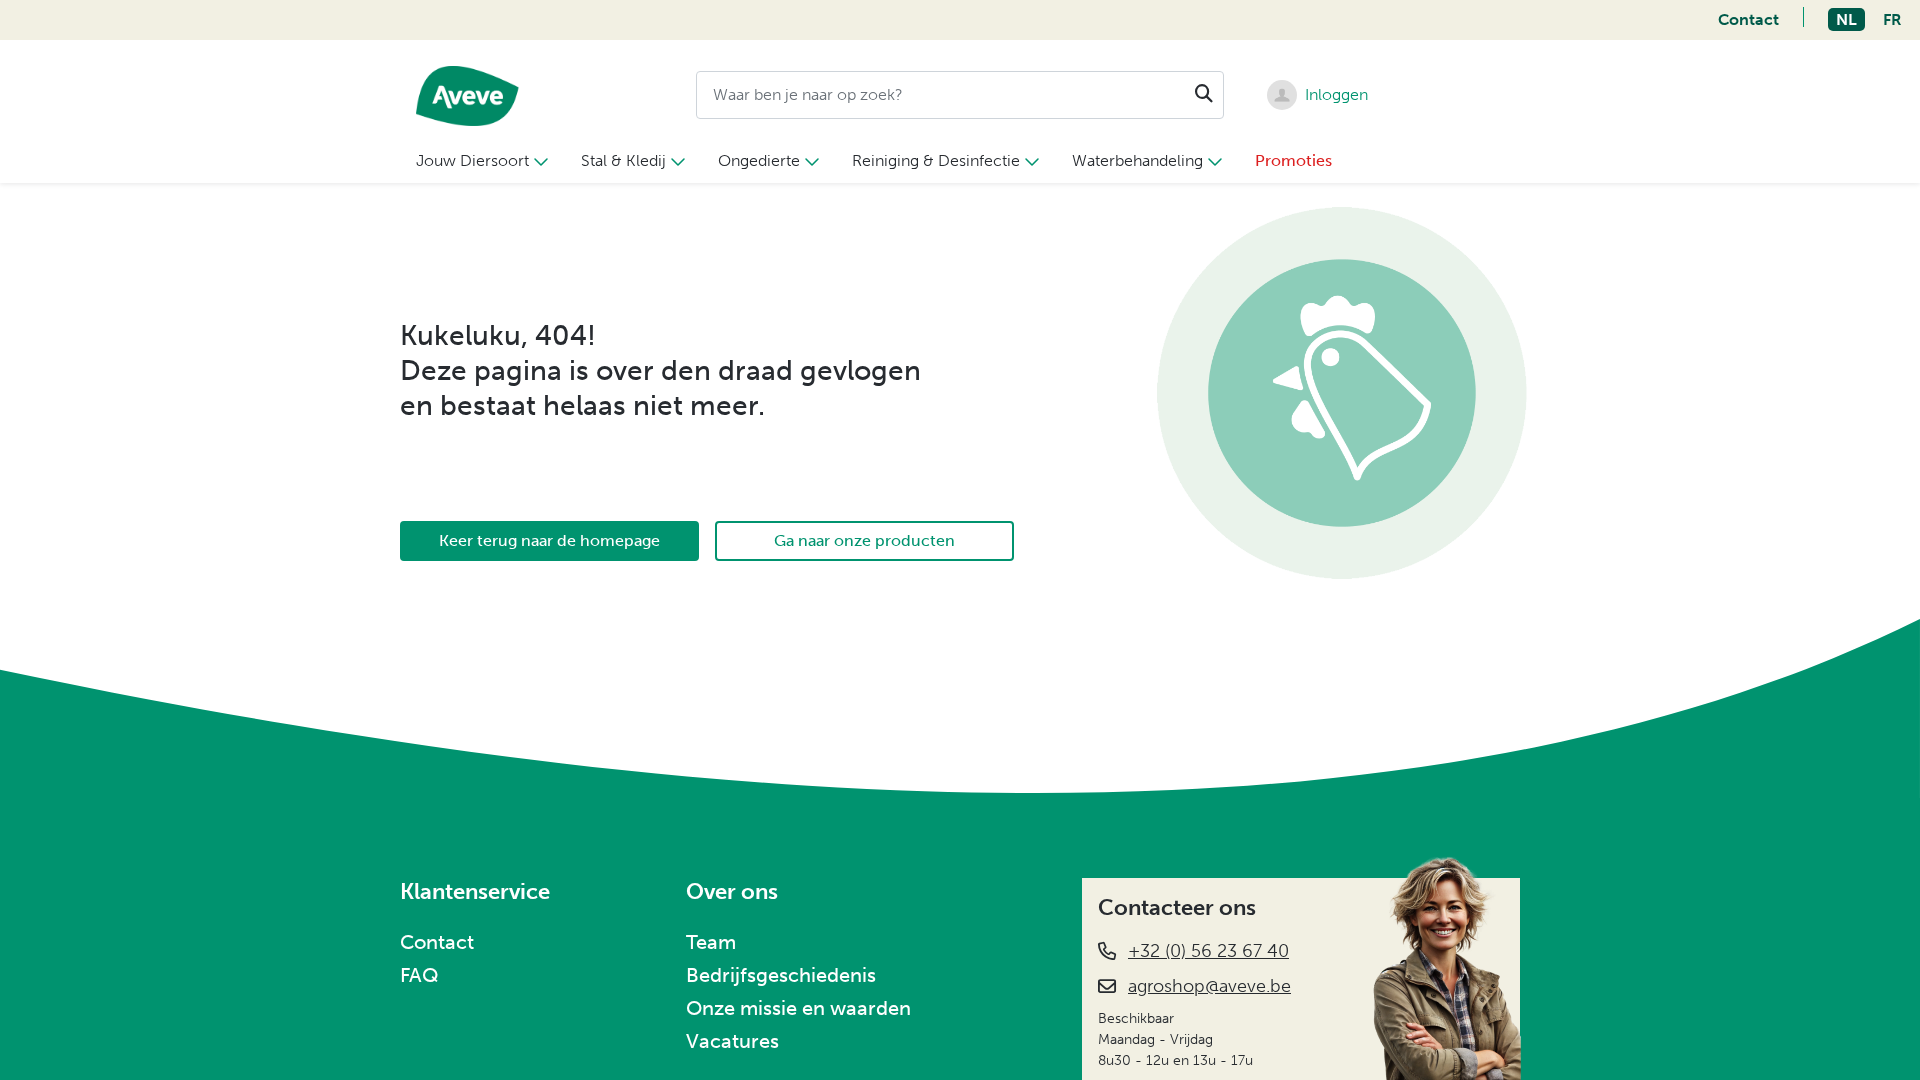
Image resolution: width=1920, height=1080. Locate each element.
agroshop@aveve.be (1209, 986)
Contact (1748, 19)
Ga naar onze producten (864, 540)
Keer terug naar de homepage (549, 540)
